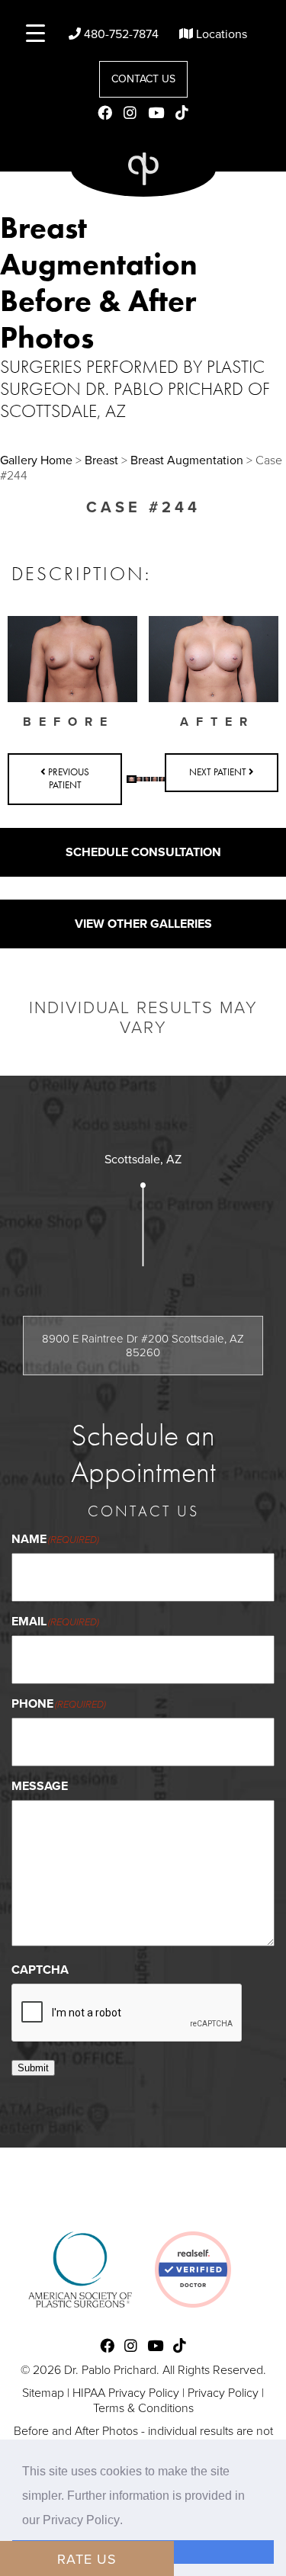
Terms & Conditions (143, 2408)
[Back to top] (259, 2549)
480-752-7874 (120, 34)
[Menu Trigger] (35, 32)
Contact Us (143, 79)
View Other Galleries (143, 924)
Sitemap (43, 2393)
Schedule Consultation (143, 852)
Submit (33, 2068)
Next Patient (219, 772)
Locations (220, 34)
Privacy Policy (223, 2393)
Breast (101, 460)
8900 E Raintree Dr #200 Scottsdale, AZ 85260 (143, 1346)
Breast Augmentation (187, 460)
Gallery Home (36, 460)
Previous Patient (67, 778)
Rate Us (87, 2559)
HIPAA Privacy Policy (126, 2393)
